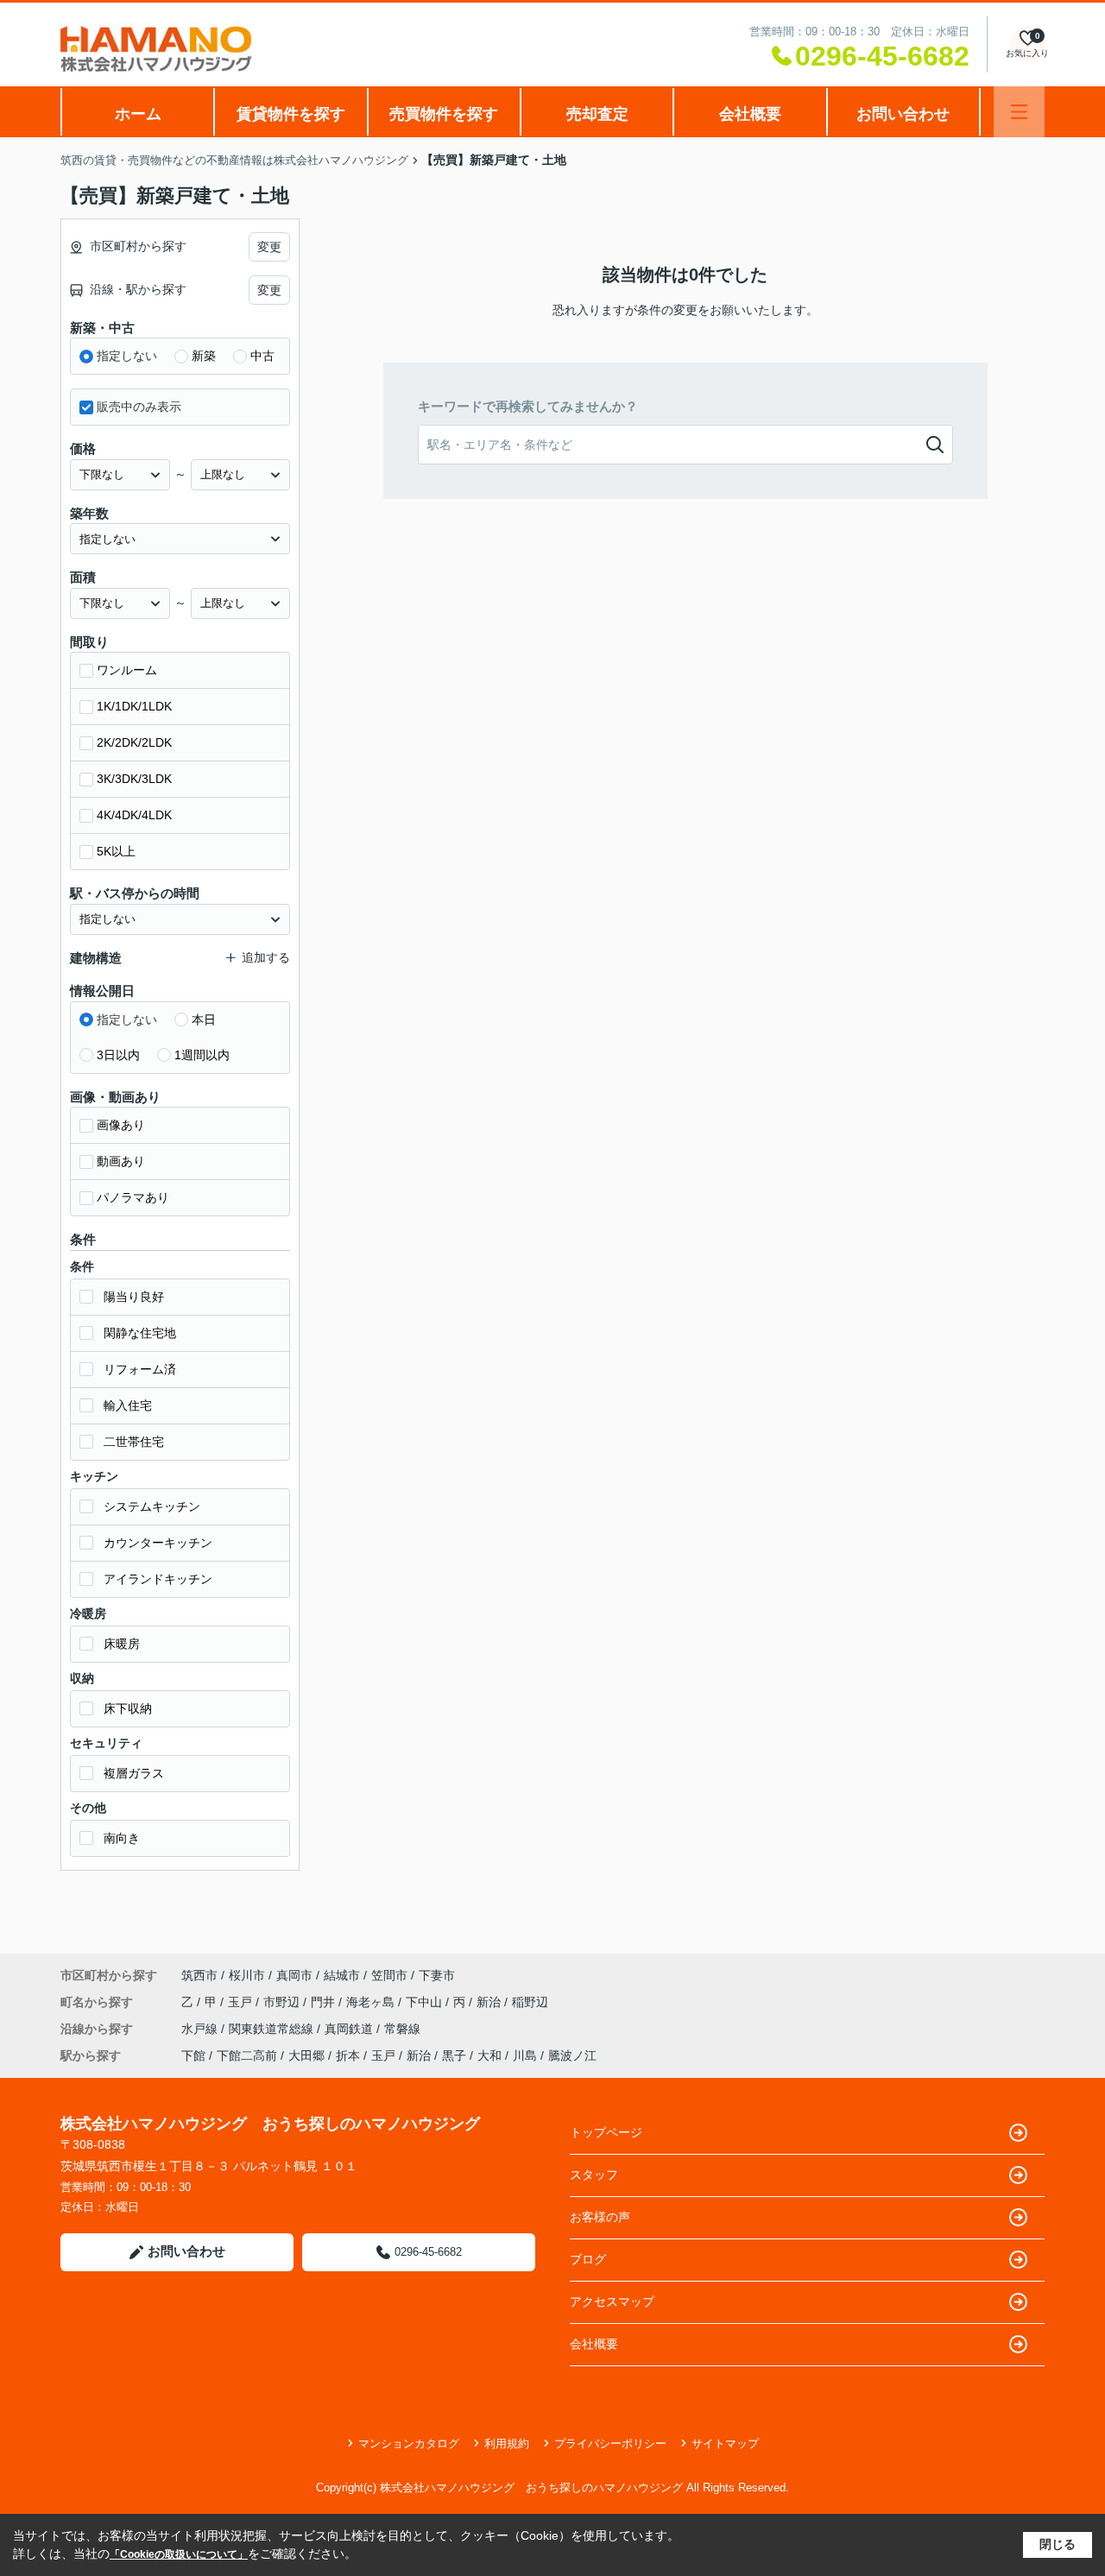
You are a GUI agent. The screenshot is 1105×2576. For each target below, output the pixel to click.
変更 (269, 247)
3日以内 (118, 1055)
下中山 (426, 2002)
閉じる (1058, 2544)
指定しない (127, 356)
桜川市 (247, 1975)
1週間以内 (202, 1055)
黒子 (454, 2055)
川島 (525, 2055)
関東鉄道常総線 (273, 2029)
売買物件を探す (444, 114)
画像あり (121, 1125)
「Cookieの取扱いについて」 (179, 2554)
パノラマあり (133, 1197)
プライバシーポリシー (610, 2443)
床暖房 (122, 1644)
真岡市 (294, 1975)
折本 (348, 2055)
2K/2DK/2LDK (134, 742)
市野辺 (283, 2002)
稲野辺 (530, 2002)
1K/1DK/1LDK (134, 706)
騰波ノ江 (572, 2055)
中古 (262, 356)
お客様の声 (600, 2217)
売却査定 (597, 114)
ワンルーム (127, 670)
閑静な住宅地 (140, 1333)
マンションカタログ (409, 2443)
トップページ (606, 2132)
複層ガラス (134, 1773)
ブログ (588, 2259)
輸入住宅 (128, 1405)
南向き (122, 1838)
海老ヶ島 (372, 2002)
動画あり (121, 1161)
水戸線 (201, 2029)
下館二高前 (247, 2055)
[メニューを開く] (1019, 112)
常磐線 (402, 2029)
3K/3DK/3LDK (134, 779)
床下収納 (128, 1708)
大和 (489, 2055)
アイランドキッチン (158, 1579)
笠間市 (389, 1975)
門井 (325, 2002)
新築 (204, 356)
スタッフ (594, 2175)
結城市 (342, 1975)
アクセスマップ (612, 2301)
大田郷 (306, 2055)
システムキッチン (152, 1506)
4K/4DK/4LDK (134, 815)
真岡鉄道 (350, 2029)
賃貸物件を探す (291, 114)
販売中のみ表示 (139, 407)
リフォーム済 (140, 1369)
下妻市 (437, 1975)
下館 (193, 2055)
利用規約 (507, 2443)
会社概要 (750, 114)
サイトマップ (725, 2443)
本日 (204, 1020)
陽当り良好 (134, 1297)
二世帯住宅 (134, 1442)
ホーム (138, 114)
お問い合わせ (903, 114)
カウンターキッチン (158, 1543)
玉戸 (242, 2002)
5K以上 (116, 851)
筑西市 (199, 1975)
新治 (490, 2002)
